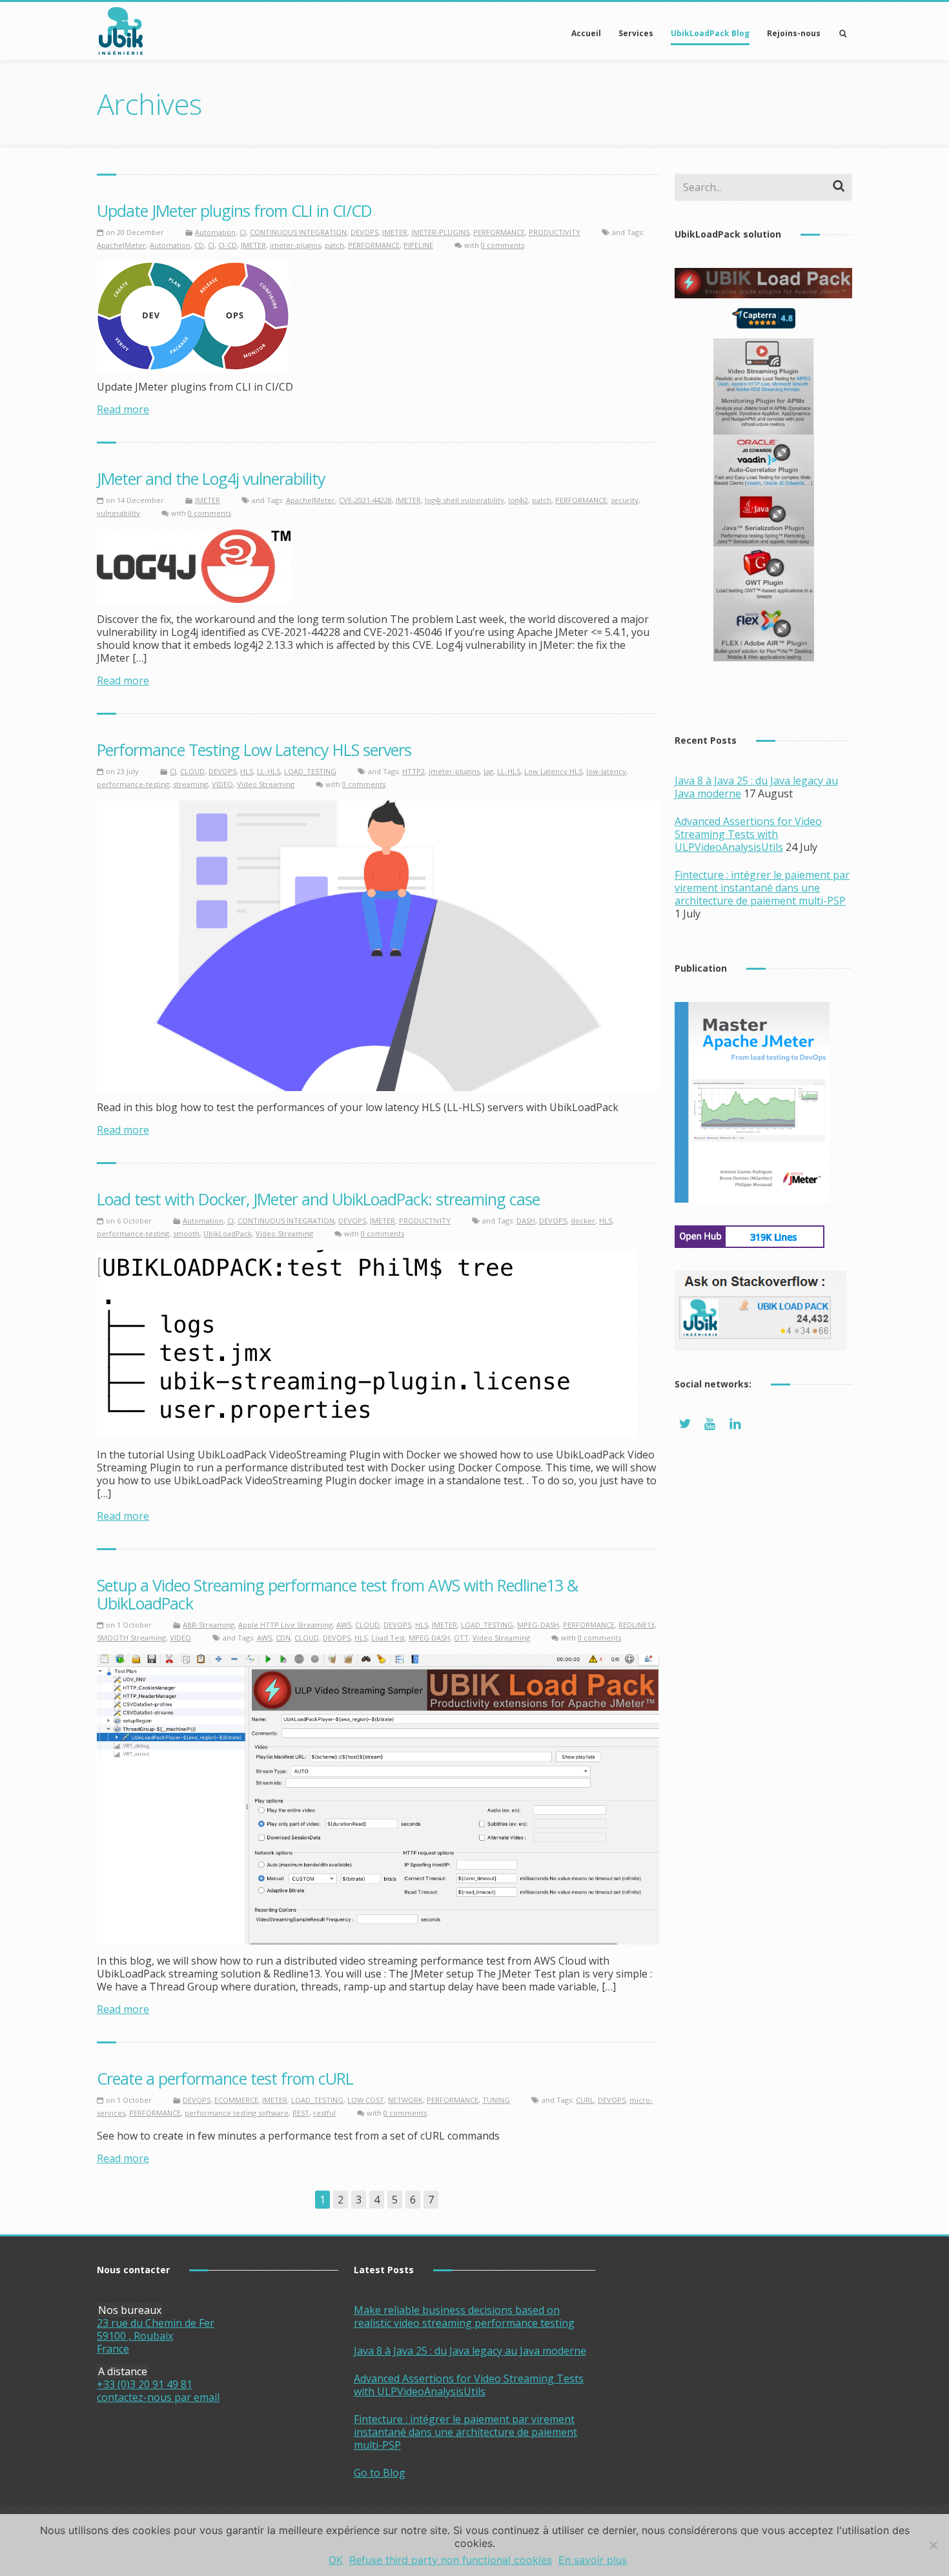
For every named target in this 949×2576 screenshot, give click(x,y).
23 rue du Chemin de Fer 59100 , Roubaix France (156, 2336)
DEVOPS (364, 232)
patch (334, 245)
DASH (526, 1221)
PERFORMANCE (499, 232)
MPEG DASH (429, 1638)
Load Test (388, 1638)
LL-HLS (269, 771)
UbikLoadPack (228, 1233)
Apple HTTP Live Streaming (285, 1625)
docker (583, 1221)
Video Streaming (266, 784)
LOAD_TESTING (310, 771)
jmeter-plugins (295, 245)
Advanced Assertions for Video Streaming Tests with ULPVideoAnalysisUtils (748, 834)
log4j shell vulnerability (464, 500)
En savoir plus (593, 2560)
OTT (461, 1638)
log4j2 (518, 500)
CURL (585, 2100)
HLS (247, 771)
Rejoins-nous (794, 33)
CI (243, 232)
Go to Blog (380, 2473)
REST (301, 2113)
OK (336, 2560)
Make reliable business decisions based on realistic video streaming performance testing (464, 2316)
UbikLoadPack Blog (710, 33)
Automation (215, 232)
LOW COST (366, 2100)
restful (324, 2113)
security (625, 500)
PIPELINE (418, 245)
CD (199, 245)
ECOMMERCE (236, 2100)
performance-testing (133, 784)
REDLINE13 (637, 1625)
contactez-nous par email (158, 2397)
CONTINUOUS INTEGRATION (298, 232)
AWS (344, 1625)
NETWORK (405, 2100)
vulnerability (118, 513)
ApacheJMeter (121, 245)
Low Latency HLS (553, 771)
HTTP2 (413, 771)
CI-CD (228, 245)
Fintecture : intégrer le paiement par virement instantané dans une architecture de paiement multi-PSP (762, 888)
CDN (283, 1638)
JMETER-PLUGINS (440, 232)
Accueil (586, 33)
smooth (186, 1233)
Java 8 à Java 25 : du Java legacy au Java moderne (470, 2351)
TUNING (496, 2100)
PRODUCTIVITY (555, 232)
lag (488, 771)
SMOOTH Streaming (131, 1638)
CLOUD (192, 771)
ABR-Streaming (209, 1625)
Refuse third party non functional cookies (451, 2560)
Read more (123, 409)
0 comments (503, 245)
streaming (190, 784)
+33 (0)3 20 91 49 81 (145, 2384)
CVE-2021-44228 (365, 500)
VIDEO (222, 784)
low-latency (606, 771)
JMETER (395, 232)
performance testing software (237, 2113)
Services (636, 33)
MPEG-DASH (538, 1625)
